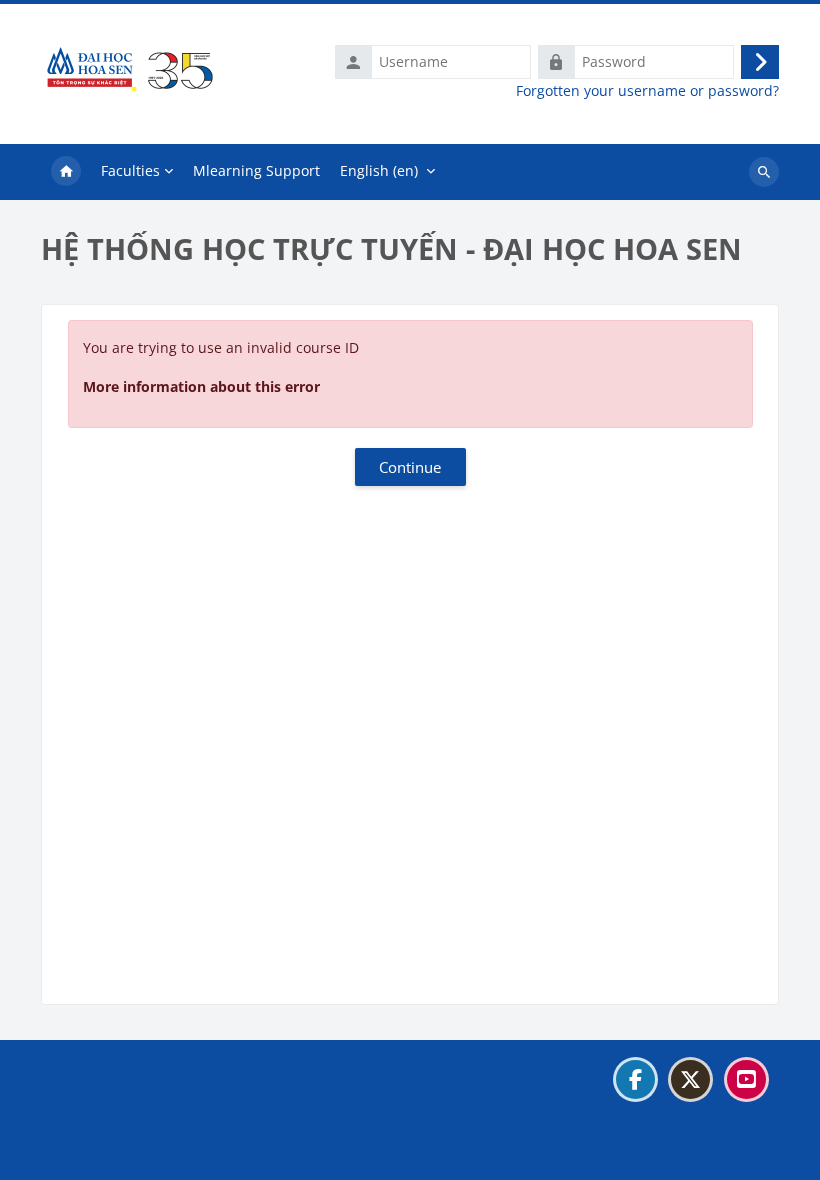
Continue (410, 467)
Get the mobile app (116, 1153)
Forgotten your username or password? (647, 91)
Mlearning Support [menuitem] (256, 170)
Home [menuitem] (66, 172)
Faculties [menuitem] (130, 170)
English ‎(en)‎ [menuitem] (379, 170)
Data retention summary (134, 1128)
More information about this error (201, 386)
